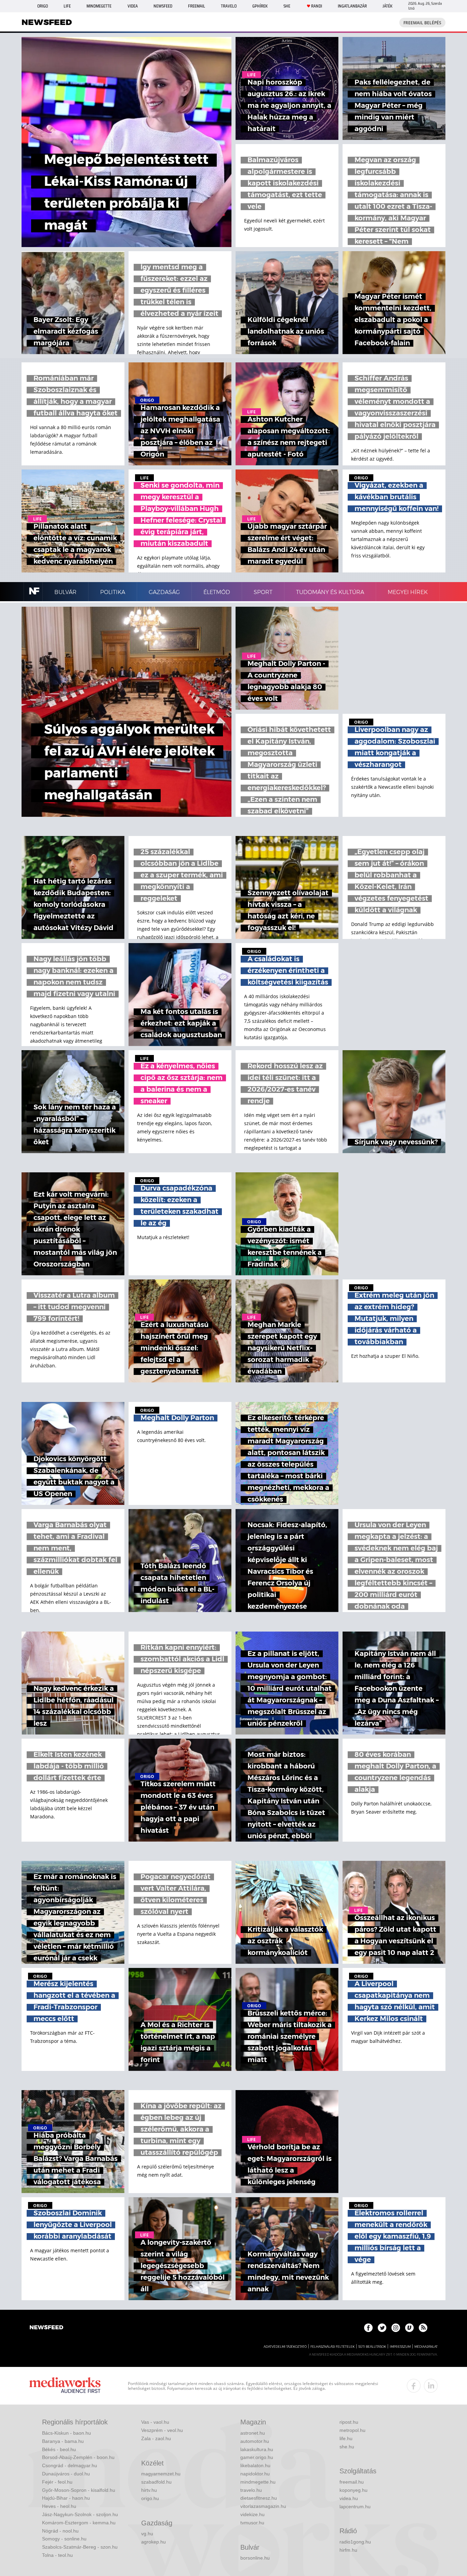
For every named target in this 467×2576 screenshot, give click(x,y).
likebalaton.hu (255, 2465)
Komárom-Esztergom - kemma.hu (79, 2523)
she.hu (347, 2447)
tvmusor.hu (252, 2523)
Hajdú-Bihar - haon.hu (66, 2498)
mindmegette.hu (258, 2482)
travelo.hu (251, 2490)
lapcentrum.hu (355, 2507)
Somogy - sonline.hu (64, 2539)
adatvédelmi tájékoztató (285, 2347)
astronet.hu (253, 2433)
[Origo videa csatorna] (409, 2328)
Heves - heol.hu (59, 2506)
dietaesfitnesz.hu (259, 2498)
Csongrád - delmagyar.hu (70, 2465)
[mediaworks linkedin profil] (431, 2386)
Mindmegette (99, 6)
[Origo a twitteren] (382, 2328)
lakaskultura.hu (257, 2449)
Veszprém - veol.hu (162, 2430)
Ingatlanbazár (352, 6)
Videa (133, 6)
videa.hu (349, 2498)
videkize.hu (252, 2514)
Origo (43, 6)
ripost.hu (349, 2422)
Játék (388, 6)
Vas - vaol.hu (155, 2422)
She (287, 6)
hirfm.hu (348, 2550)
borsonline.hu (255, 2558)
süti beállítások (372, 2347)
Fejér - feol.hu (57, 2482)
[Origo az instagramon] (396, 2328)
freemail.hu (352, 2482)
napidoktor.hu (255, 2474)
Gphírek (260, 6)
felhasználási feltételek (332, 2347)
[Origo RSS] (423, 2328)
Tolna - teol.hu (57, 2555)
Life (67, 6)
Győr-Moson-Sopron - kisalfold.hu (79, 2490)
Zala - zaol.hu (156, 2438)
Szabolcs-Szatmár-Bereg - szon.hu (80, 2547)
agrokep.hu (154, 2542)
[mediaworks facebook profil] (414, 2386)
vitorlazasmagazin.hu (263, 2506)
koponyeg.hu (353, 2490)
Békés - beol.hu (59, 2449)
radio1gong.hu (355, 2542)
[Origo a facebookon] (368, 2328)
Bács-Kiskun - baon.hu (66, 2433)
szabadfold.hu (156, 2482)
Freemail (197, 6)
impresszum (400, 2347)
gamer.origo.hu (257, 2457)
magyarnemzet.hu (161, 2474)
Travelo (229, 6)
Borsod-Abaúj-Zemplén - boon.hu (78, 2457)
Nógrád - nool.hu (60, 2531)
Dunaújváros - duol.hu (66, 2474)
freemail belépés (422, 23)
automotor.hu (255, 2441)
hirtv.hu (149, 2490)
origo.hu (150, 2498)
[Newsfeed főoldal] (46, 2328)
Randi (317, 6)
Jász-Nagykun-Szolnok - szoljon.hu (80, 2514)
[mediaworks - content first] (65, 2386)
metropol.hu (352, 2430)
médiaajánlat (426, 2347)
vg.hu (147, 2534)
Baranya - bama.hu (63, 2441)
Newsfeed (163, 6)
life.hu (346, 2438)
